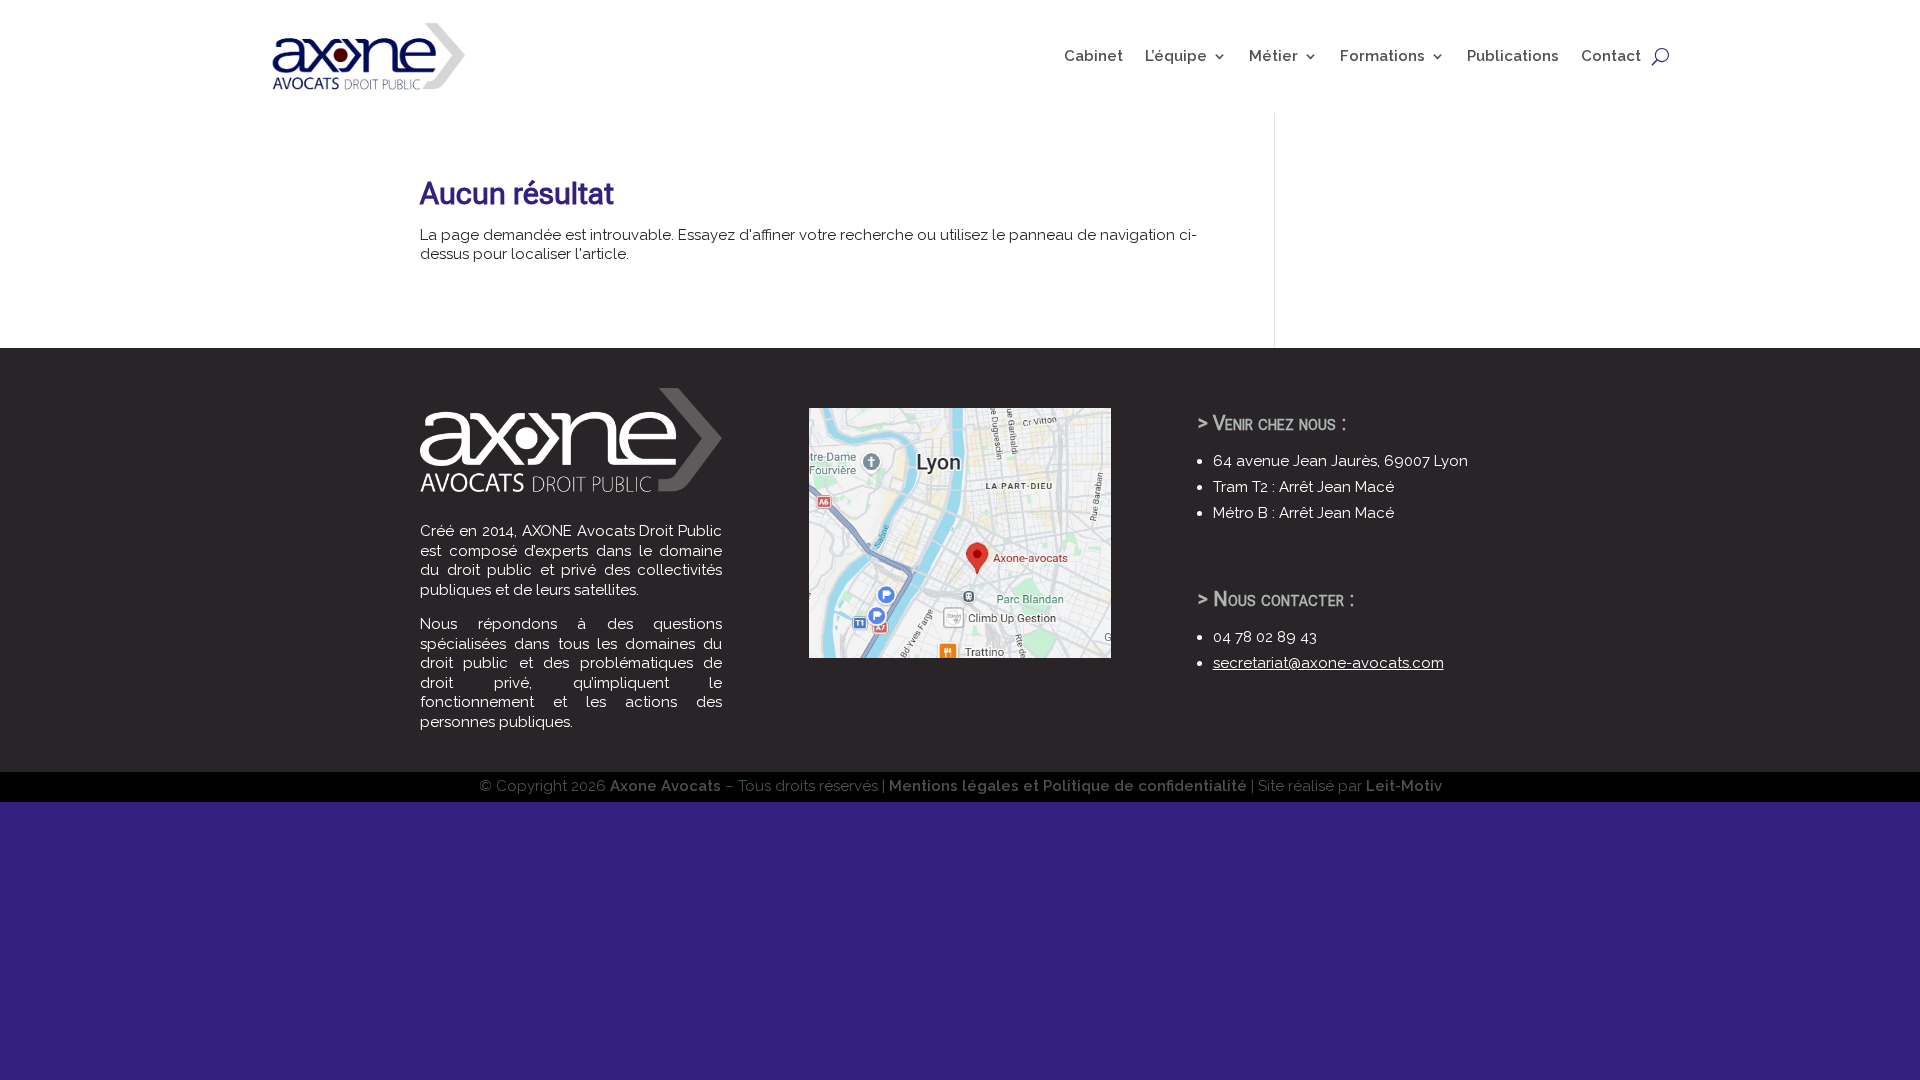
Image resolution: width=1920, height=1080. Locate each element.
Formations (1382, 56)
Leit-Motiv (1404, 786)
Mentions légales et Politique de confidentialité (1068, 786)
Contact (1611, 56)
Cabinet (1093, 56)
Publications (1513, 56)
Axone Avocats (665, 786)
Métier (1273, 56)
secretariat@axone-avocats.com (1328, 663)
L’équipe (1176, 56)
